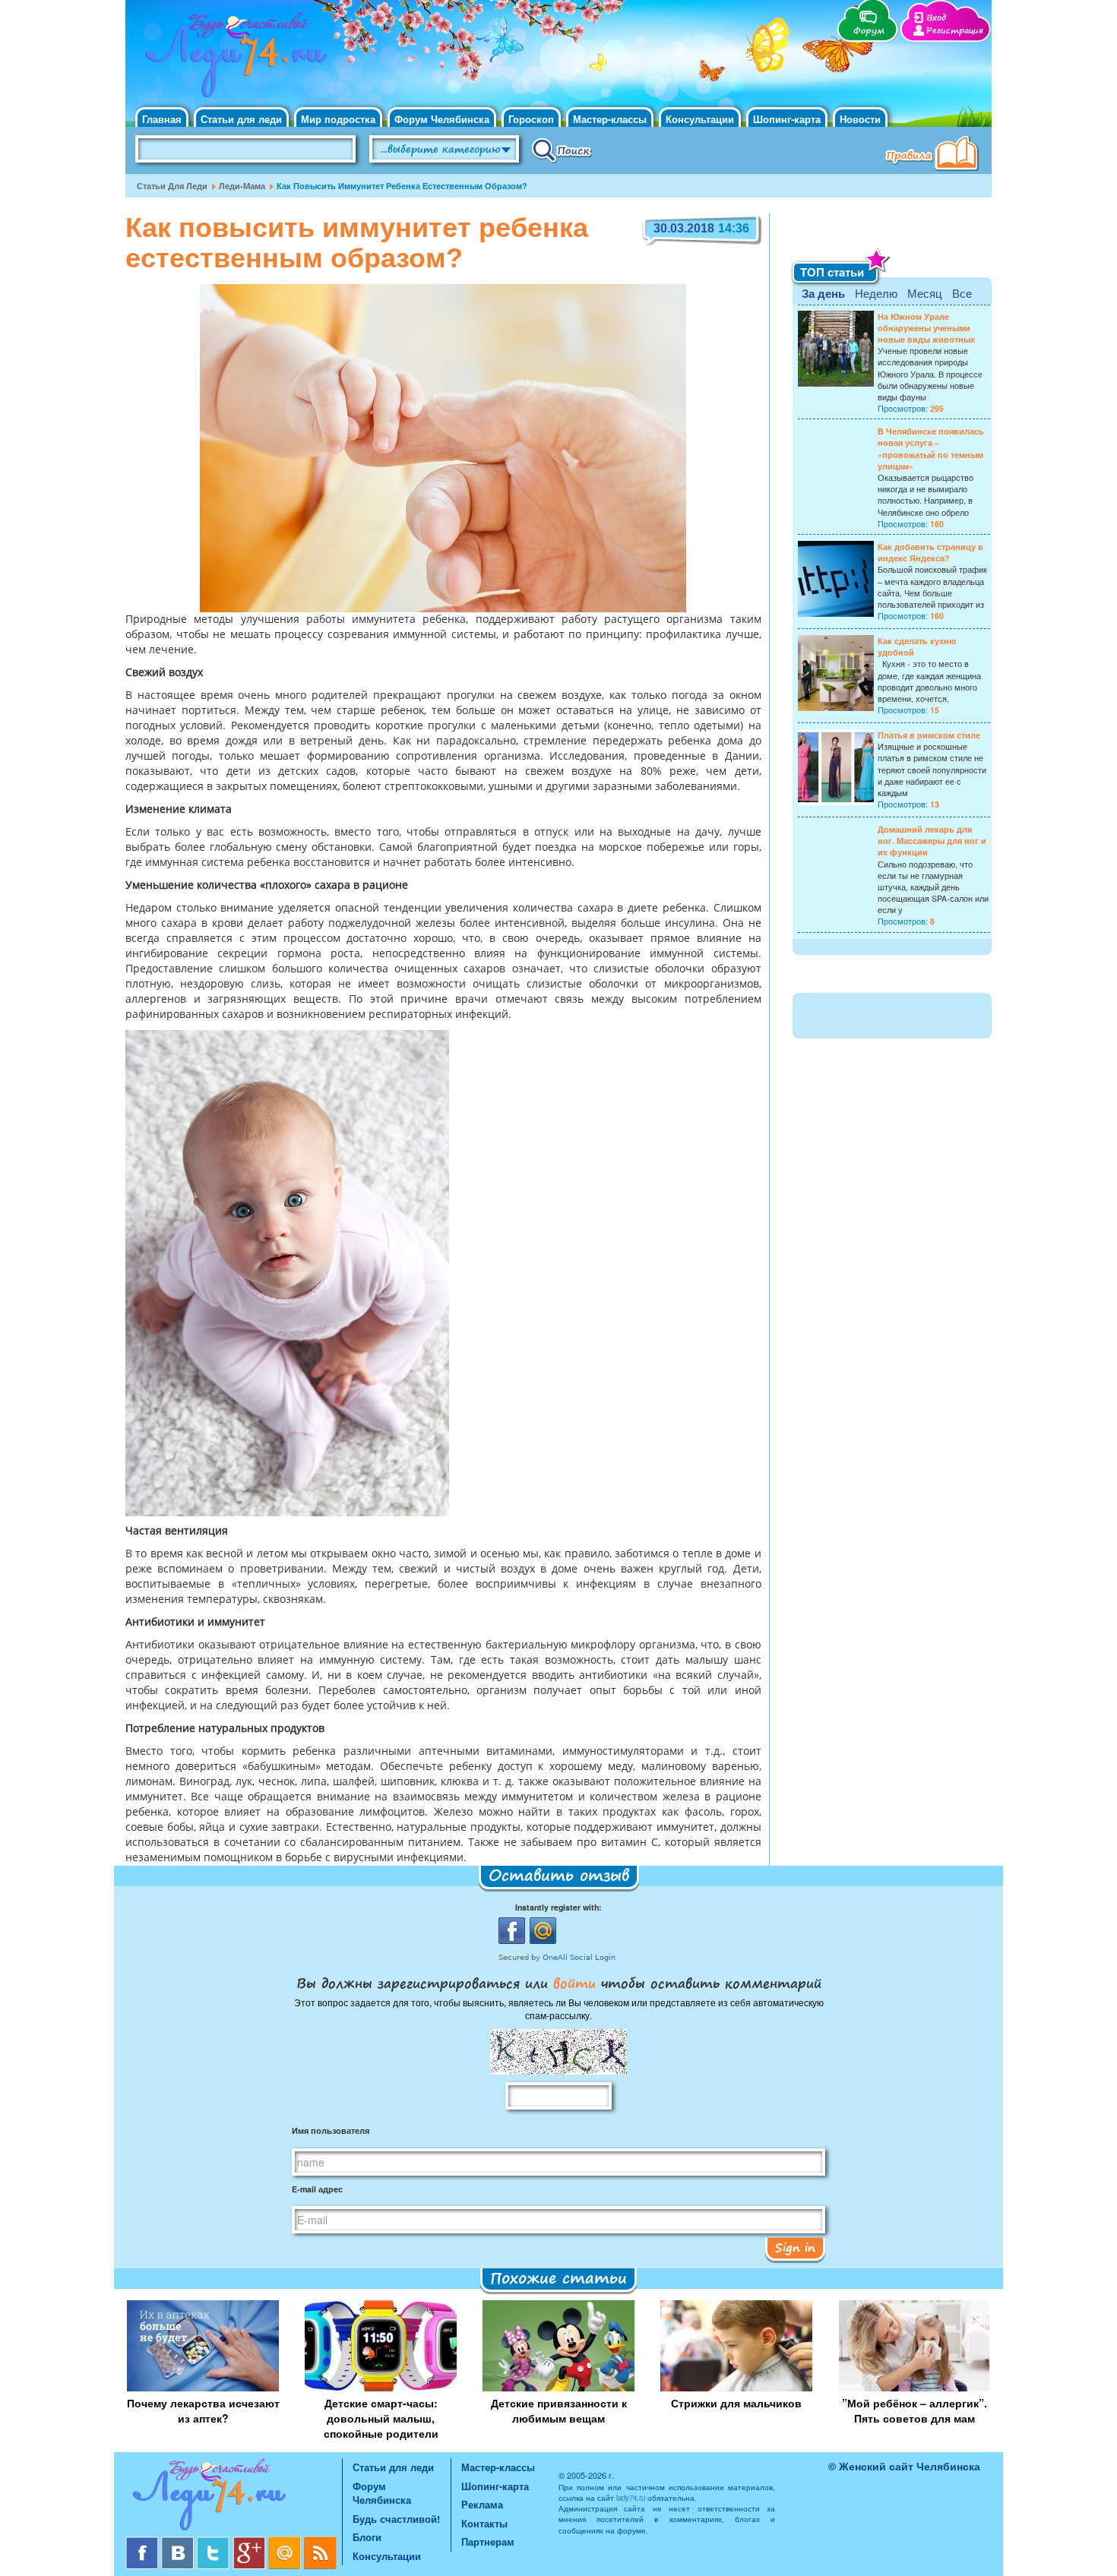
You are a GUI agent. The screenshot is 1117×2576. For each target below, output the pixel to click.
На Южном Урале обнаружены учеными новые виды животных (926, 328)
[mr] (286, 2542)
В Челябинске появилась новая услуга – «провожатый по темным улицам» (931, 449)
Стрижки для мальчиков (736, 2403)
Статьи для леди (241, 119)
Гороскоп (531, 119)
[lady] (234, 2497)
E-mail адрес (317, 2189)
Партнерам (488, 2541)
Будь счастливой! (396, 2519)
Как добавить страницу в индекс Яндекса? (930, 552)
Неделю (876, 293)
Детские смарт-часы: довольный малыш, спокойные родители (381, 2418)
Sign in (795, 2247)
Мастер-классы (610, 119)
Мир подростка (338, 119)
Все (962, 293)
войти (574, 1983)
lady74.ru (631, 2498)
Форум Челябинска (442, 119)
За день (823, 293)
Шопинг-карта (787, 119)
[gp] (250, 2542)
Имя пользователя (331, 2130)
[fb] (143, 2542)
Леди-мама (242, 186)
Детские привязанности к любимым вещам (559, 2410)
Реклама (482, 2504)
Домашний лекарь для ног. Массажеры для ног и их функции (932, 841)
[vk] (179, 2542)
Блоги (367, 2537)
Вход (936, 18)
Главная (162, 119)
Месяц (925, 293)
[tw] (215, 2542)
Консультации (700, 119)
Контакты (484, 2523)
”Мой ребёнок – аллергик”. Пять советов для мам (914, 2410)
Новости (860, 119)
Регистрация (955, 31)
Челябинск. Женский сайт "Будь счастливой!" (233, 59)
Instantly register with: (558, 1907)
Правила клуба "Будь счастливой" (935, 155)
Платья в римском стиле (929, 735)
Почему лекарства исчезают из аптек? (203, 2410)
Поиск (562, 150)
